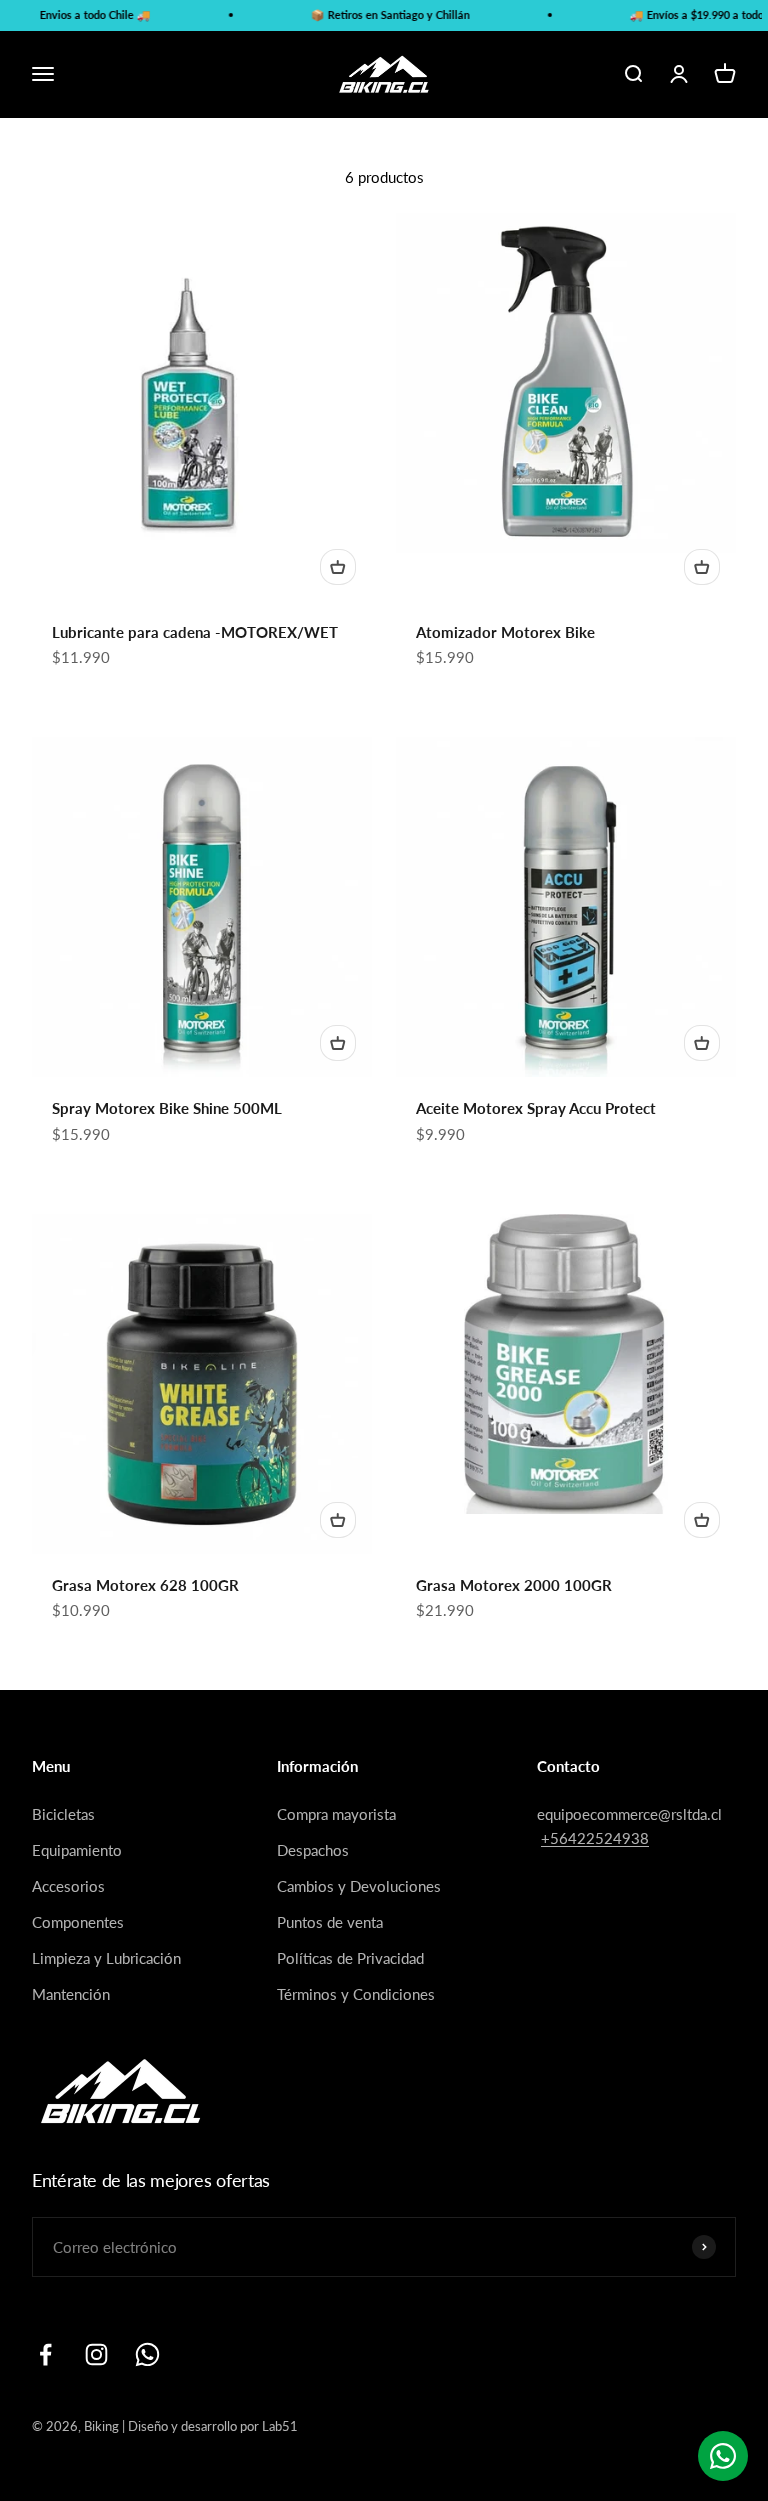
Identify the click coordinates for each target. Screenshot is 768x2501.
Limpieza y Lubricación (106, 1958)
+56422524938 (595, 1838)
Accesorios (68, 1886)
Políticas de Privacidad (350, 1958)
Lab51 (280, 2426)
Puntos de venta (330, 1922)
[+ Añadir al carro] (338, 567)
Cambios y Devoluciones (359, 1886)
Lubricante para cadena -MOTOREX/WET (195, 632)
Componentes (78, 1922)
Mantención (71, 1994)
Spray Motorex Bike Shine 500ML (167, 1108)
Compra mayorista (336, 1814)
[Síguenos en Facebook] (45, 2354)
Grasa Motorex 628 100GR (145, 1585)
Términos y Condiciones (356, 1994)
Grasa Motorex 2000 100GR (514, 1585)
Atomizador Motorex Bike (505, 632)
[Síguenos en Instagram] (96, 2354)
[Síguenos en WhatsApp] (147, 2354)
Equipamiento (77, 1850)
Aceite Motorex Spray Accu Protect (536, 1108)
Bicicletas (63, 1814)
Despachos (313, 1850)
